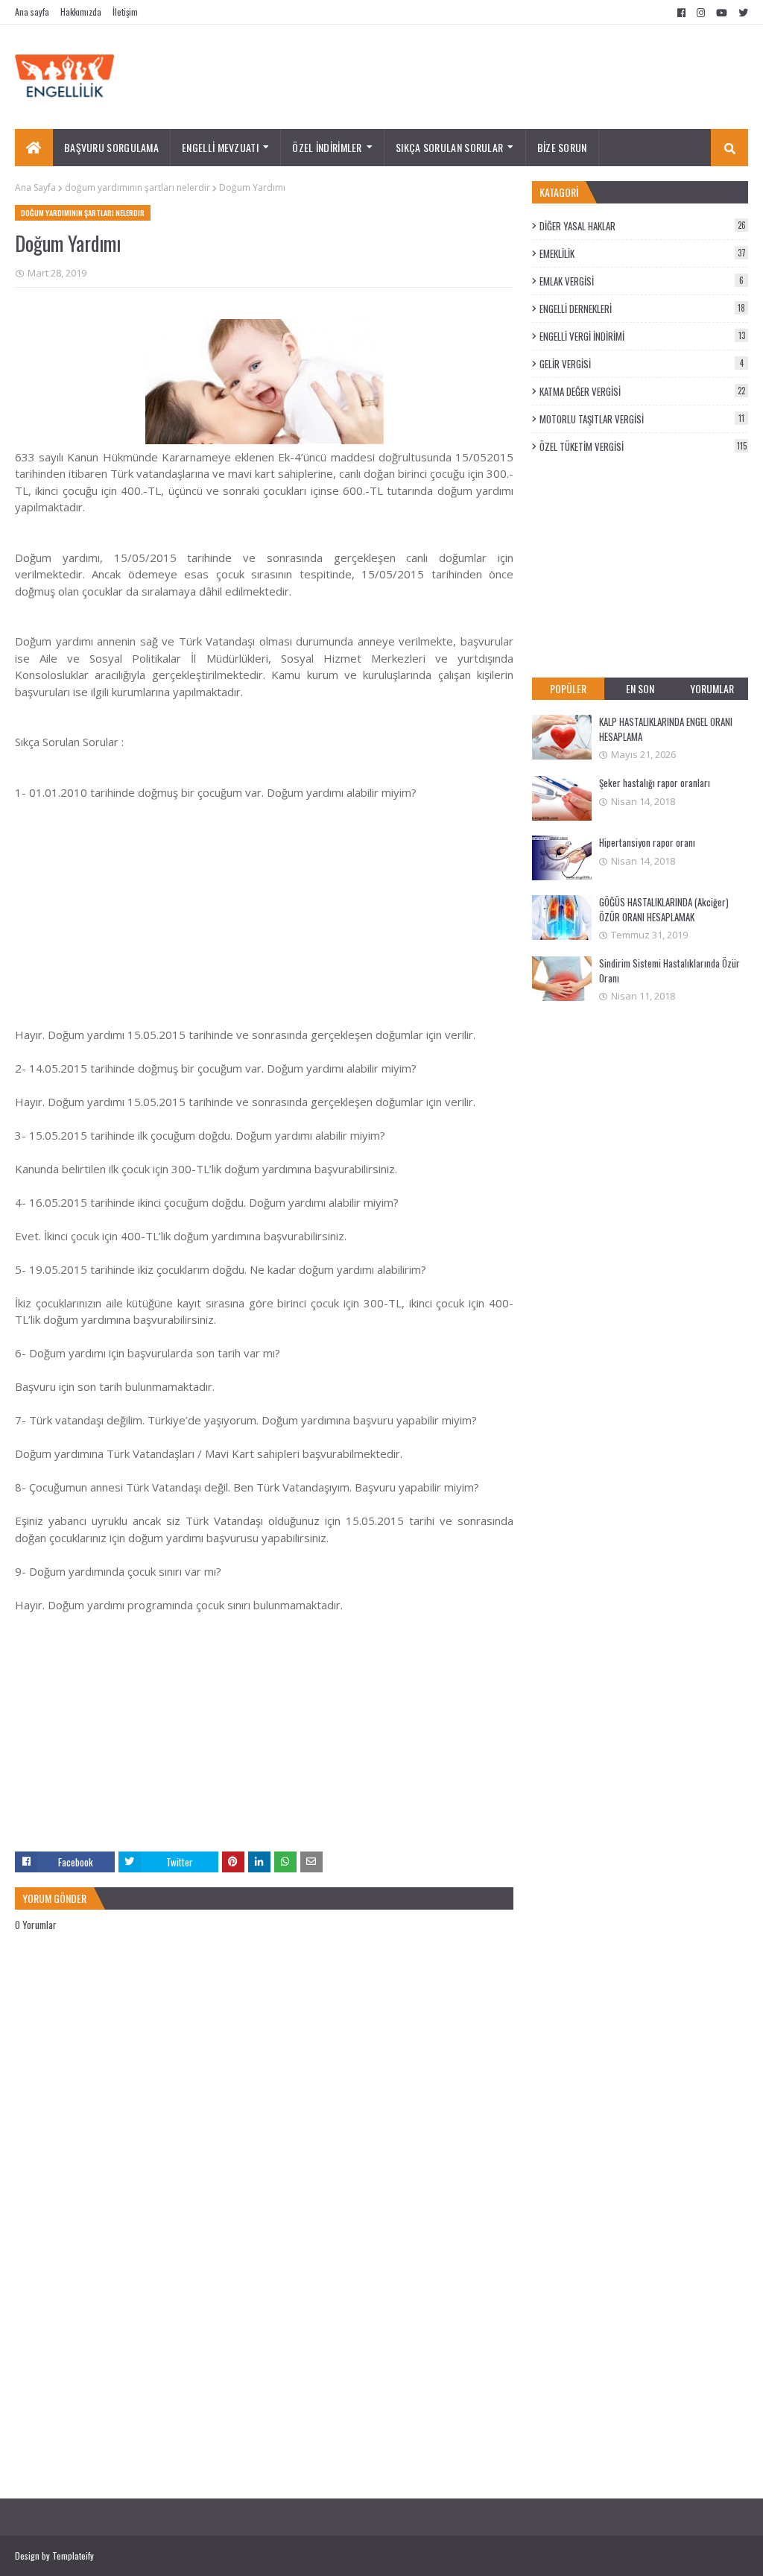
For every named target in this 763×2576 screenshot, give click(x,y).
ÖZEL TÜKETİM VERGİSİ (643, 446)
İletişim (125, 12)
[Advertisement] (264, 905)
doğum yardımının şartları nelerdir (137, 187)
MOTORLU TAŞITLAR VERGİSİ (642, 419)
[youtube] (722, 13)
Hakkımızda (81, 12)
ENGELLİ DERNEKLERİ (642, 309)
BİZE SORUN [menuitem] (562, 147)
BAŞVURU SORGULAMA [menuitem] (111, 147)
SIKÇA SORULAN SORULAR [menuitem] (449, 147)
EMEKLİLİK (643, 253)
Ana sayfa (32, 12)
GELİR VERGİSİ (642, 364)
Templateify (73, 2556)
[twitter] (741, 13)
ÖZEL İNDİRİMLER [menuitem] (327, 147)
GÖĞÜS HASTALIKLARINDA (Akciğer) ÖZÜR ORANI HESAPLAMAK (664, 909)
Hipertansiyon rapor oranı (647, 842)
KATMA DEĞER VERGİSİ (642, 391)
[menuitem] (34, 148)
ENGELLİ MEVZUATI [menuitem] (220, 147)
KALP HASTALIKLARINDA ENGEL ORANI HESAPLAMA (666, 729)
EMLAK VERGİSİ (642, 281)
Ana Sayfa (35, 187)
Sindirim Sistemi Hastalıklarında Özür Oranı (669, 970)
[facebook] (681, 13)
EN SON (640, 688)
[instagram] (701, 13)
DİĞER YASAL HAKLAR (643, 226)
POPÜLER (568, 688)
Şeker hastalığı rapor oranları (655, 783)
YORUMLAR (712, 688)
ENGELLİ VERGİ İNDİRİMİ (642, 336)
